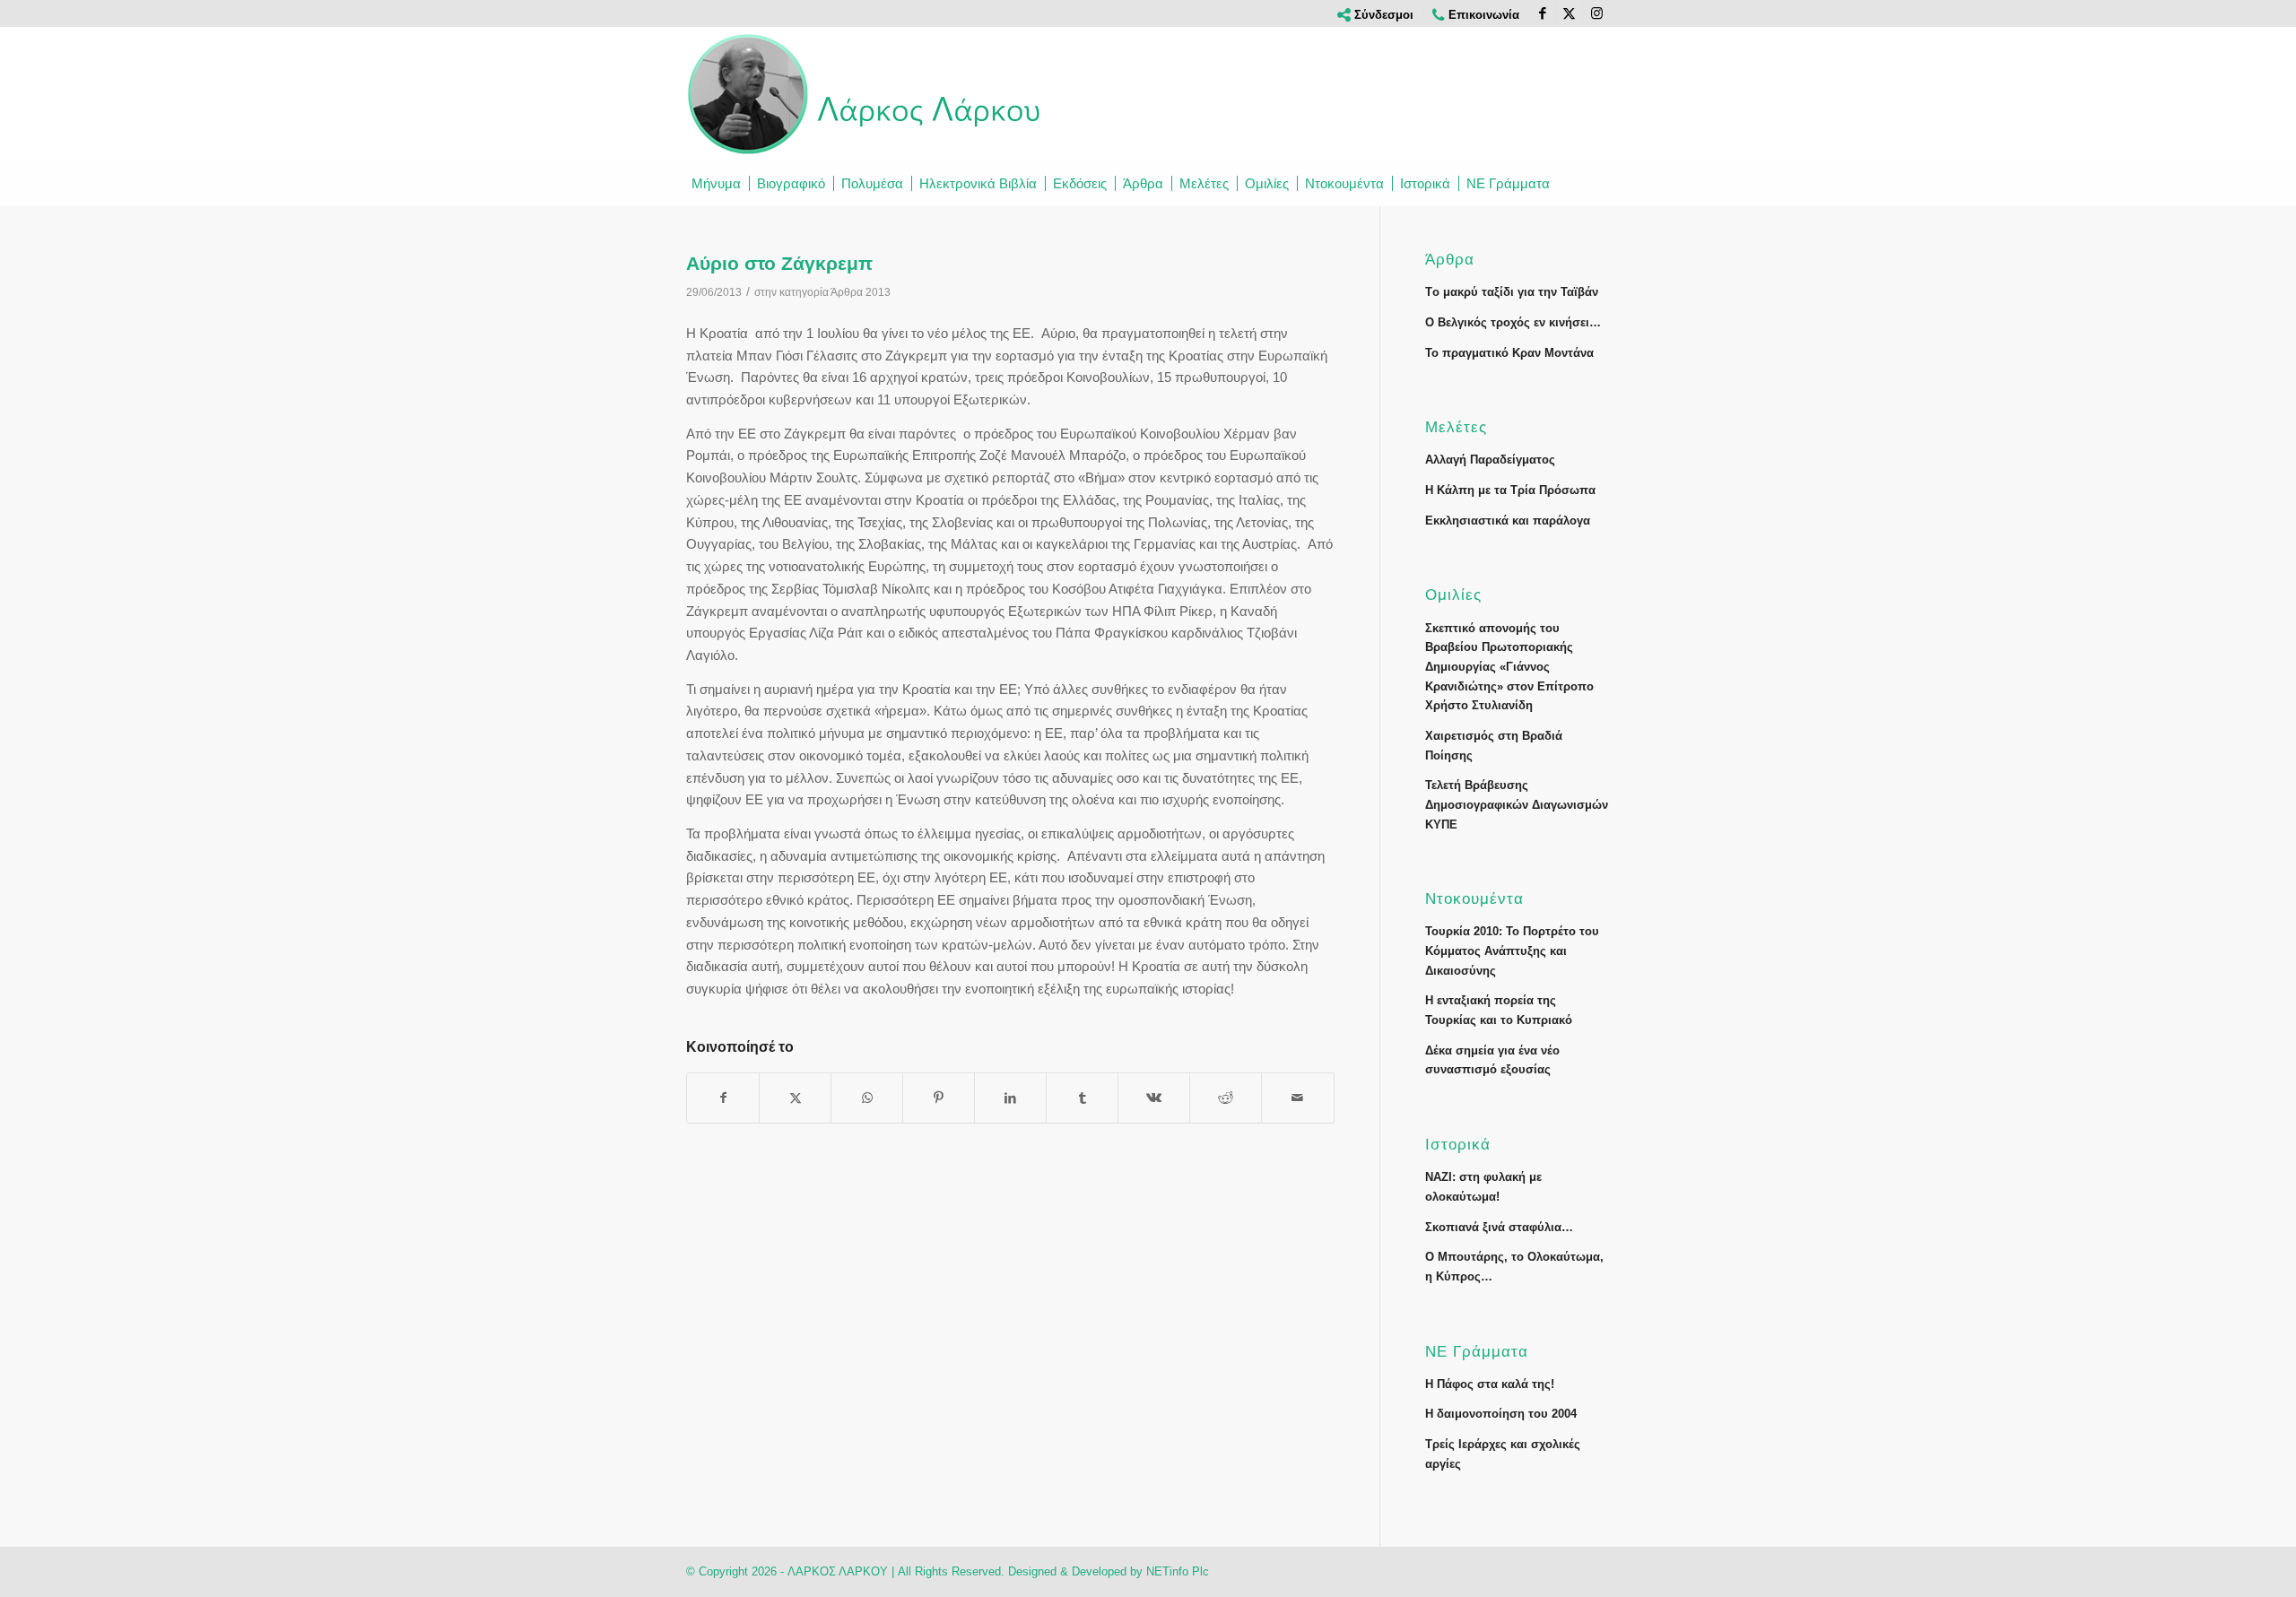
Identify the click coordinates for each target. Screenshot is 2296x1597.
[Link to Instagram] (1596, 13)
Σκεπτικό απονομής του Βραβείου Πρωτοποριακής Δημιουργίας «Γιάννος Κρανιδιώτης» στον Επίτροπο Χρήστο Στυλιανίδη (1509, 667)
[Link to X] (1569, 13)
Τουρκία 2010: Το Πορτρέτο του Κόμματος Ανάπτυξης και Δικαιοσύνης (1512, 950)
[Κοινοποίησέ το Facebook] (723, 1098)
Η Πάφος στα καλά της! (1490, 1384)
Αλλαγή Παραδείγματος (1490, 460)
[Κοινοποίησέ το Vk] (1154, 1098)
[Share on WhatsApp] (867, 1098)
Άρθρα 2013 (861, 292)
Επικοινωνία (1482, 15)
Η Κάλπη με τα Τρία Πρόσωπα (1510, 490)
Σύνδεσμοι (1382, 15)
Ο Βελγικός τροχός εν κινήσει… (1513, 322)
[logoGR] (865, 94)
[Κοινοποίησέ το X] (795, 1098)
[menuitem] (1376, 15)
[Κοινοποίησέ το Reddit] (1226, 1098)
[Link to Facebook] (1542, 13)
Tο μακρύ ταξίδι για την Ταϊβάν (1512, 292)
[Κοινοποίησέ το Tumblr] (1082, 1098)
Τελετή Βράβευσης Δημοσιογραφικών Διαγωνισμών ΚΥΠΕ (1517, 804)
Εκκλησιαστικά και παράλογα (1508, 521)
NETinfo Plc (1178, 1571)
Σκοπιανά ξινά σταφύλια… (1499, 1227)
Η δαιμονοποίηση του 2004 (1501, 1414)
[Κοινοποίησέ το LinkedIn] (1010, 1098)
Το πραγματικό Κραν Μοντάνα (1509, 353)
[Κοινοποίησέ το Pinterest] (939, 1098)
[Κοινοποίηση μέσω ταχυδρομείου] (1297, 1098)
